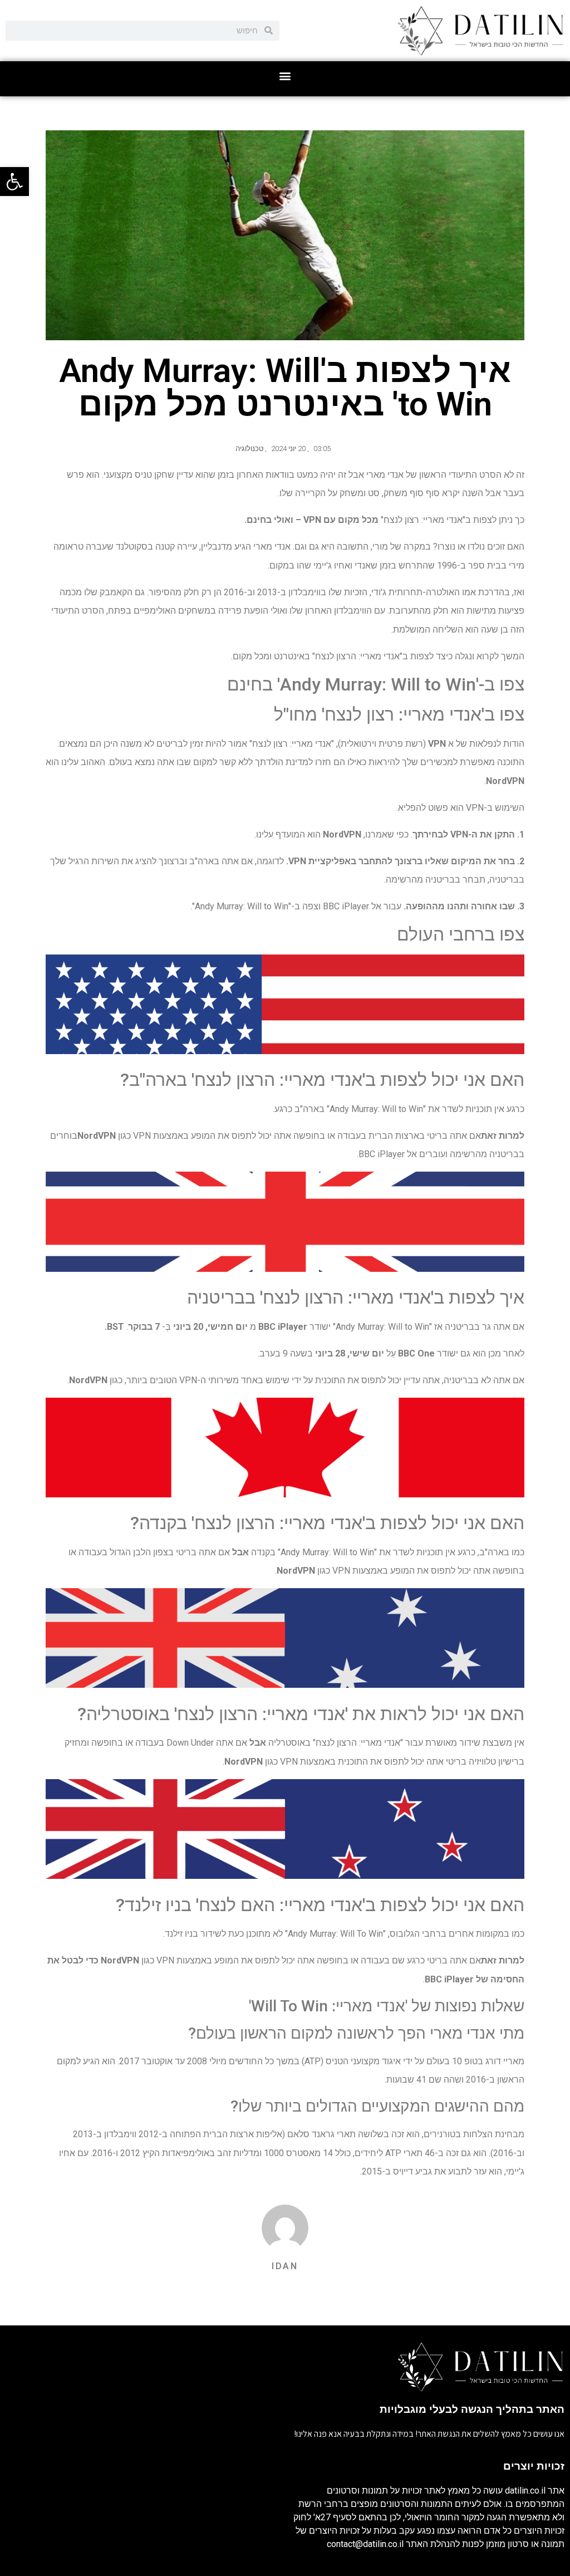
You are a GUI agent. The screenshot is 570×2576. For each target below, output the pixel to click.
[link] (14, 182)
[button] (285, 76)
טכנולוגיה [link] (249, 449)
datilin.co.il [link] (525, 2491)
